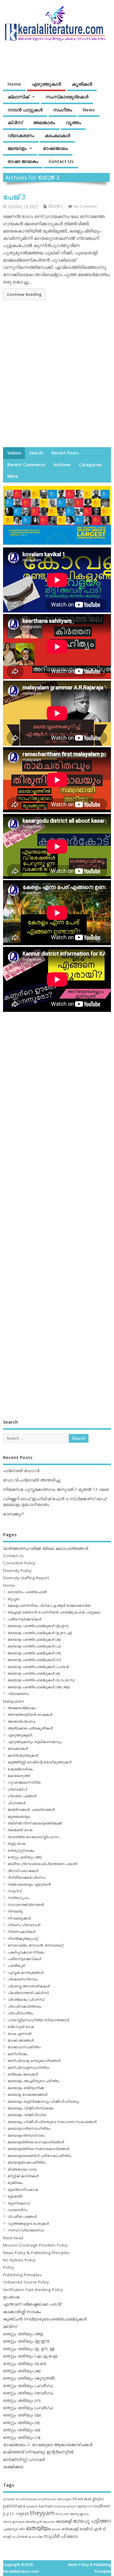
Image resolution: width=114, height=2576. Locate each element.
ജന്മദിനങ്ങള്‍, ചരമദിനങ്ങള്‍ (31, 1810)
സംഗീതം (63, 110)
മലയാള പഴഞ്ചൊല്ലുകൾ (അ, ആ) (39, 1687)
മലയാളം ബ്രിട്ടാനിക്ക (26, 2088)
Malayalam (14, 1701)
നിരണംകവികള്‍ (22, 1932)
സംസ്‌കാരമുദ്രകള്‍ (67, 97)
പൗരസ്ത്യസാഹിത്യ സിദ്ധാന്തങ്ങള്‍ (38, 2020)
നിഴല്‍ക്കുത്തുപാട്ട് (23, 1939)
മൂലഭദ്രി (15, 2196)
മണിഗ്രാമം (18, 2054)
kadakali (32, 2506)
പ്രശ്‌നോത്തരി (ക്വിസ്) (28, 1993)
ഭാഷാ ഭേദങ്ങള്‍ (21, 2040)
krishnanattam (65, 2506)
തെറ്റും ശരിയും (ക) (22, 2371)
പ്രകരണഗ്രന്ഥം (22, 1979)
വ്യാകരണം (21, 135)
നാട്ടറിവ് (15, 1891)
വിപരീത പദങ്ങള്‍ (22, 2216)
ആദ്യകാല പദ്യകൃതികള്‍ (30, 1728)
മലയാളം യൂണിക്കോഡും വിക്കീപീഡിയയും (43, 2101)
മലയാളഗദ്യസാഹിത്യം (29, 2128)
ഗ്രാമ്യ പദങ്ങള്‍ (22, 1796)
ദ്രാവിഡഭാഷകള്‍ (23, 1871)
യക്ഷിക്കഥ (13, 2467)
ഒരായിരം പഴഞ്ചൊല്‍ (27, 1592)
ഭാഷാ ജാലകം (23, 161)
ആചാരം (49, 2522)
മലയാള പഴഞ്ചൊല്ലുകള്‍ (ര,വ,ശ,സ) (41, 1680)
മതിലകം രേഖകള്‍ (23, 2074)
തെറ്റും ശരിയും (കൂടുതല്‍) (29, 2378)
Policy (9, 2267)
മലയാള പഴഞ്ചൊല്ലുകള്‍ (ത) (34, 1653)
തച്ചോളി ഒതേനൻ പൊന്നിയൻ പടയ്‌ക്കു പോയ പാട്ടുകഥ (54, 1612)
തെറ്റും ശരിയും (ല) (22, 2430)
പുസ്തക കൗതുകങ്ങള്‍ (26, 1972)
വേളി (7, 2536)
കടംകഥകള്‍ (57, 135)
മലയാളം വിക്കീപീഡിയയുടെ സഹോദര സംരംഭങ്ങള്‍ (52, 2122)
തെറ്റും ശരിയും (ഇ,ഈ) (26, 2341)
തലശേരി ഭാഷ (20, 1830)
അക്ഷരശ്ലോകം (22, 1708)
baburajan (64, 2499)
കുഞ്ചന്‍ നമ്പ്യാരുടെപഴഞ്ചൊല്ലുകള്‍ (45, 2319)
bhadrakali (82, 2499)
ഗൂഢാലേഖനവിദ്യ (24, 1782)
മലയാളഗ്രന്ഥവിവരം (26, 2135)
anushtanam (47, 2499)
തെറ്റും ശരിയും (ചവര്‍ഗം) (28, 2386)
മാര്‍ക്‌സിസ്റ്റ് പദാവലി (24, 2459)
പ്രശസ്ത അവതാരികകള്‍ (29, 1986)
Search (36, 453)
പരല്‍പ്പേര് (16, 1965)
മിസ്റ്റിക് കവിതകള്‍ (23, 2176)
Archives (62, 465)
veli (67, 2514)
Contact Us (61, 161)
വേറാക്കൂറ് (13, 1514)
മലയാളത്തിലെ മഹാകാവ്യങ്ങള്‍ (36, 2142)
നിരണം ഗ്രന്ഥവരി (24, 1925)
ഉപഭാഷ (11, 2297)
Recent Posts (65, 453)
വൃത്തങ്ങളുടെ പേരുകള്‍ (28, 2223)
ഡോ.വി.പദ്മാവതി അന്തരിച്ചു (32, 1480)
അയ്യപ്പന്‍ (34, 2522)
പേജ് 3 (14, 197)
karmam (46, 2506)
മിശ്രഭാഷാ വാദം (22, 2169)
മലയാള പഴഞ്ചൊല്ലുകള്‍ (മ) (34, 1673)
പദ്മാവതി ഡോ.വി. (22, 1471)
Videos (14, 453)
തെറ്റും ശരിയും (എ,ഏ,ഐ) (30, 2356)
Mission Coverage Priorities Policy (35, 2245)
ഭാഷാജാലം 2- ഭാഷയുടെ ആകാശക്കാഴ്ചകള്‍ (48, 2445)
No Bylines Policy (19, 2260)
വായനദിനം (18, 2210)
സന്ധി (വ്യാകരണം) (26, 2230)
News (89, 110)
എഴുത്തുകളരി (20, 1735)
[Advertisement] (57, 380)
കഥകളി (64, 2521)
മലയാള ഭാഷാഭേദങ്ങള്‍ (28, 2094)
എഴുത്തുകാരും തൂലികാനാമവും (35, 1742)
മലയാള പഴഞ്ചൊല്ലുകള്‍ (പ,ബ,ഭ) (38, 1667)
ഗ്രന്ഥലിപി (17, 1789)
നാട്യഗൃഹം (18, 1898)
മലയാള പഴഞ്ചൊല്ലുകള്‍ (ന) (34, 1660)
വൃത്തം (73, 122)
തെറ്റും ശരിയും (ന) (22, 2400)
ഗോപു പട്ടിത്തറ (92, 2521)
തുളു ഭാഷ (16, 1843)
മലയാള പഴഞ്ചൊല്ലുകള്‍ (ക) (34, 1639)
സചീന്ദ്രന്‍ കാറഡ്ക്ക (27, 2537)
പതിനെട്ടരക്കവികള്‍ (24, 1619)
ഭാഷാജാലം (55, 148)
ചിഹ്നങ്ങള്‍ (17, 1803)
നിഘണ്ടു (15, 1911)
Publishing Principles (22, 2275)
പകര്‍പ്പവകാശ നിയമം (26, 1952)
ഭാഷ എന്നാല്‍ (19, 2034)
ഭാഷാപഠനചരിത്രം (24, 2047)
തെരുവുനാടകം (21, 1850)
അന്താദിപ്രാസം (22, 1721)
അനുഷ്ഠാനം (79, 2514)
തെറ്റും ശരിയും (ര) (21, 2422)
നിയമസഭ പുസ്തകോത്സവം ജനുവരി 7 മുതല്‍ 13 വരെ (56, 1489)
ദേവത (56, 2529)
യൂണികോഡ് (19, 2203)
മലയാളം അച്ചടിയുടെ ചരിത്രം (34, 2081)
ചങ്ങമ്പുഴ (10, 2529)
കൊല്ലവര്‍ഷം (20, 1769)
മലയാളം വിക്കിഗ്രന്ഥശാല (30, 2108)
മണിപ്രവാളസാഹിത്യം (29, 2067)
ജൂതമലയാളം (19, 1816)
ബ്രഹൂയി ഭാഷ (21, 2027)
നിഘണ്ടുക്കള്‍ (19, 1918)
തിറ (22, 2529)
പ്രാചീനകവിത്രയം (24, 2006)
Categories (90, 465)
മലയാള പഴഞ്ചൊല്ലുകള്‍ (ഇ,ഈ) (38, 1626)
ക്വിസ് (15, 122)
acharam (9, 2499)
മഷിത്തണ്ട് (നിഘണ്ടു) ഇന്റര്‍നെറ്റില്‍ (38, 2452)
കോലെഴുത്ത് (19, 1776)
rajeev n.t (85, 2506)
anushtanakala (26, 2499)
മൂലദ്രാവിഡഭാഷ (23, 2190)
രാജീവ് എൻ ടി (93, 2529)
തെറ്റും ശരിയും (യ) (22, 2415)
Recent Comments (26, 465)
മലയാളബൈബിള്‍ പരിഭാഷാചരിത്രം (40, 2156)
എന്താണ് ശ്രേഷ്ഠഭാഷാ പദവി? (33, 2304)
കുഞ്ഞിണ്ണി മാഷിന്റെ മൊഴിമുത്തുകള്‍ (40, 1762)
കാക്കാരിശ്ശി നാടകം (22, 2312)
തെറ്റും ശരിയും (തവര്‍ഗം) (28, 2393)
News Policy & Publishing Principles (36, 2253)
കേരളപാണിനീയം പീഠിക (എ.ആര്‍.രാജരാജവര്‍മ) (49, 1605)
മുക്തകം (15, 2183)
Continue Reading (24, 294)
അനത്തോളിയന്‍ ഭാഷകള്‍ (30, 1714)
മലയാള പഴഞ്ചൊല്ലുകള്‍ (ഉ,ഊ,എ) (40, 1633)
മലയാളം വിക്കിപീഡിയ (27, 2115)
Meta (13, 476)
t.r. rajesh (19, 2513)
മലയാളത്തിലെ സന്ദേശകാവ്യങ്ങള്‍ (38, 2149)
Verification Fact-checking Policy (33, 2290)
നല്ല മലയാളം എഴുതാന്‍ (29, 1884)
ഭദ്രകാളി (70, 2529)
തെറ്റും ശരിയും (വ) (22, 2437)
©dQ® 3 (56, 206)
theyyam (42, 2513)
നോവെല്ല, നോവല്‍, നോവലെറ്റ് (35, 1945)
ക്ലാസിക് (18, 97)
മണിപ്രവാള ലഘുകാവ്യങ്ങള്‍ (34, 2061)
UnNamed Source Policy (26, 2282)
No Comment (85, 206)
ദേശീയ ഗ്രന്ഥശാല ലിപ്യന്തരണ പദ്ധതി (42, 1864)
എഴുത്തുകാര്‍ (46, 84)
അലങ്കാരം (44, 122)
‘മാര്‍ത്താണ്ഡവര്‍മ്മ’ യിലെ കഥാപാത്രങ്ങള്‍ (46, 1548)
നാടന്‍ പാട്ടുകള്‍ (25, 110)
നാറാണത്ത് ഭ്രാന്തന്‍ (26, 1905)
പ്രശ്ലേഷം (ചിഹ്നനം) (26, 1999)
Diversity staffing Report (26, 1578)
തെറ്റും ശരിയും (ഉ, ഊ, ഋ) (29, 2349)
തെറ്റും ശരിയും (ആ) (23, 2334)
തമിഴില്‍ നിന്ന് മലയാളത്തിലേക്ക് (35, 1823)
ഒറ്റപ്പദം (14, 1599)
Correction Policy (19, 1563)
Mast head (13, 2238)
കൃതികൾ (82, 84)
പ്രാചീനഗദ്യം (20, 2013)
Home (14, 84)
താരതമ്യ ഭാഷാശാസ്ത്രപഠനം (33, 1837)
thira (59, 2514)
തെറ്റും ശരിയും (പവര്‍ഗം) (28, 2408)
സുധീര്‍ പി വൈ (60, 2536)
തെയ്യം (38, 2528)
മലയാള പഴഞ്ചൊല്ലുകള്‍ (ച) (34, 1646)
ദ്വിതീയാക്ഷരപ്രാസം (27, 1877)
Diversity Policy (17, 1570)
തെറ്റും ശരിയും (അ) (24, 1857)
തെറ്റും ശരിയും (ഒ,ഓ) (25, 2363)
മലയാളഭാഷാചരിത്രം (27, 2162)
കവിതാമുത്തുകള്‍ (23, 1755)
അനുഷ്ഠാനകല (14, 2522)
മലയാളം (17, 148)
